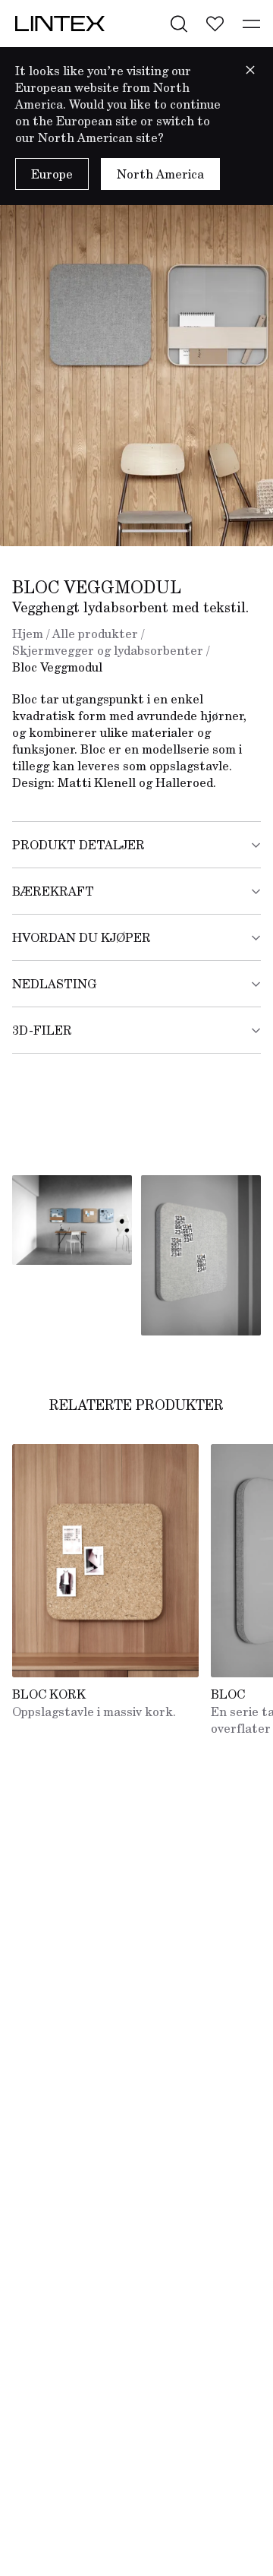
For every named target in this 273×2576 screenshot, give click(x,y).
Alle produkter (95, 634)
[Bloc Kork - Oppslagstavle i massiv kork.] (105, 1561)
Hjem (28, 634)
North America (160, 174)
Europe (52, 174)
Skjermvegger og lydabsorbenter (108, 650)
